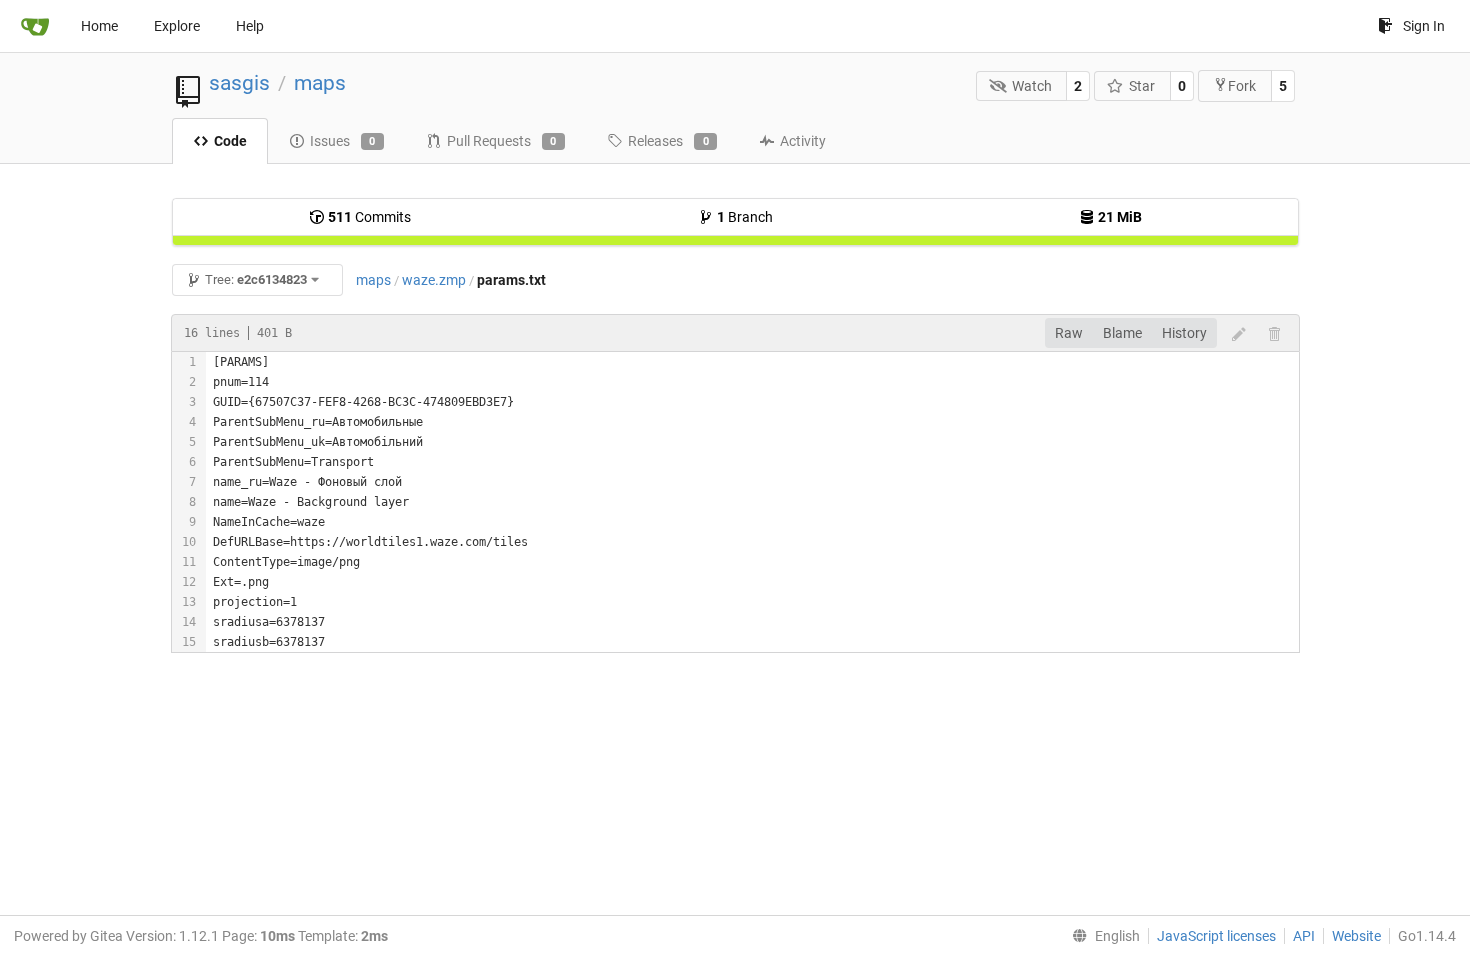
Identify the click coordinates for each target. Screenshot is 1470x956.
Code (230, 141)
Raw (1069, 333)
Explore (177, 26)
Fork (1242, 86)
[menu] (1102, 936)
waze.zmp (434, 280)
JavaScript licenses (1216, 936)
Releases (668, 141)
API (1304, 936)
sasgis (239, 83)
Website (1356, 936)
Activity (803, 141)
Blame (1122, 333)
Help (250, 26)
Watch (1032, 86)
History (1184, 333)
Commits (369, 217)
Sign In (1424, 26)
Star (1142, 86)
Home (99, 26)
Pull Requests (502, 141)
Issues (343, 141)
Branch (745, 217)
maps (320, 83)
